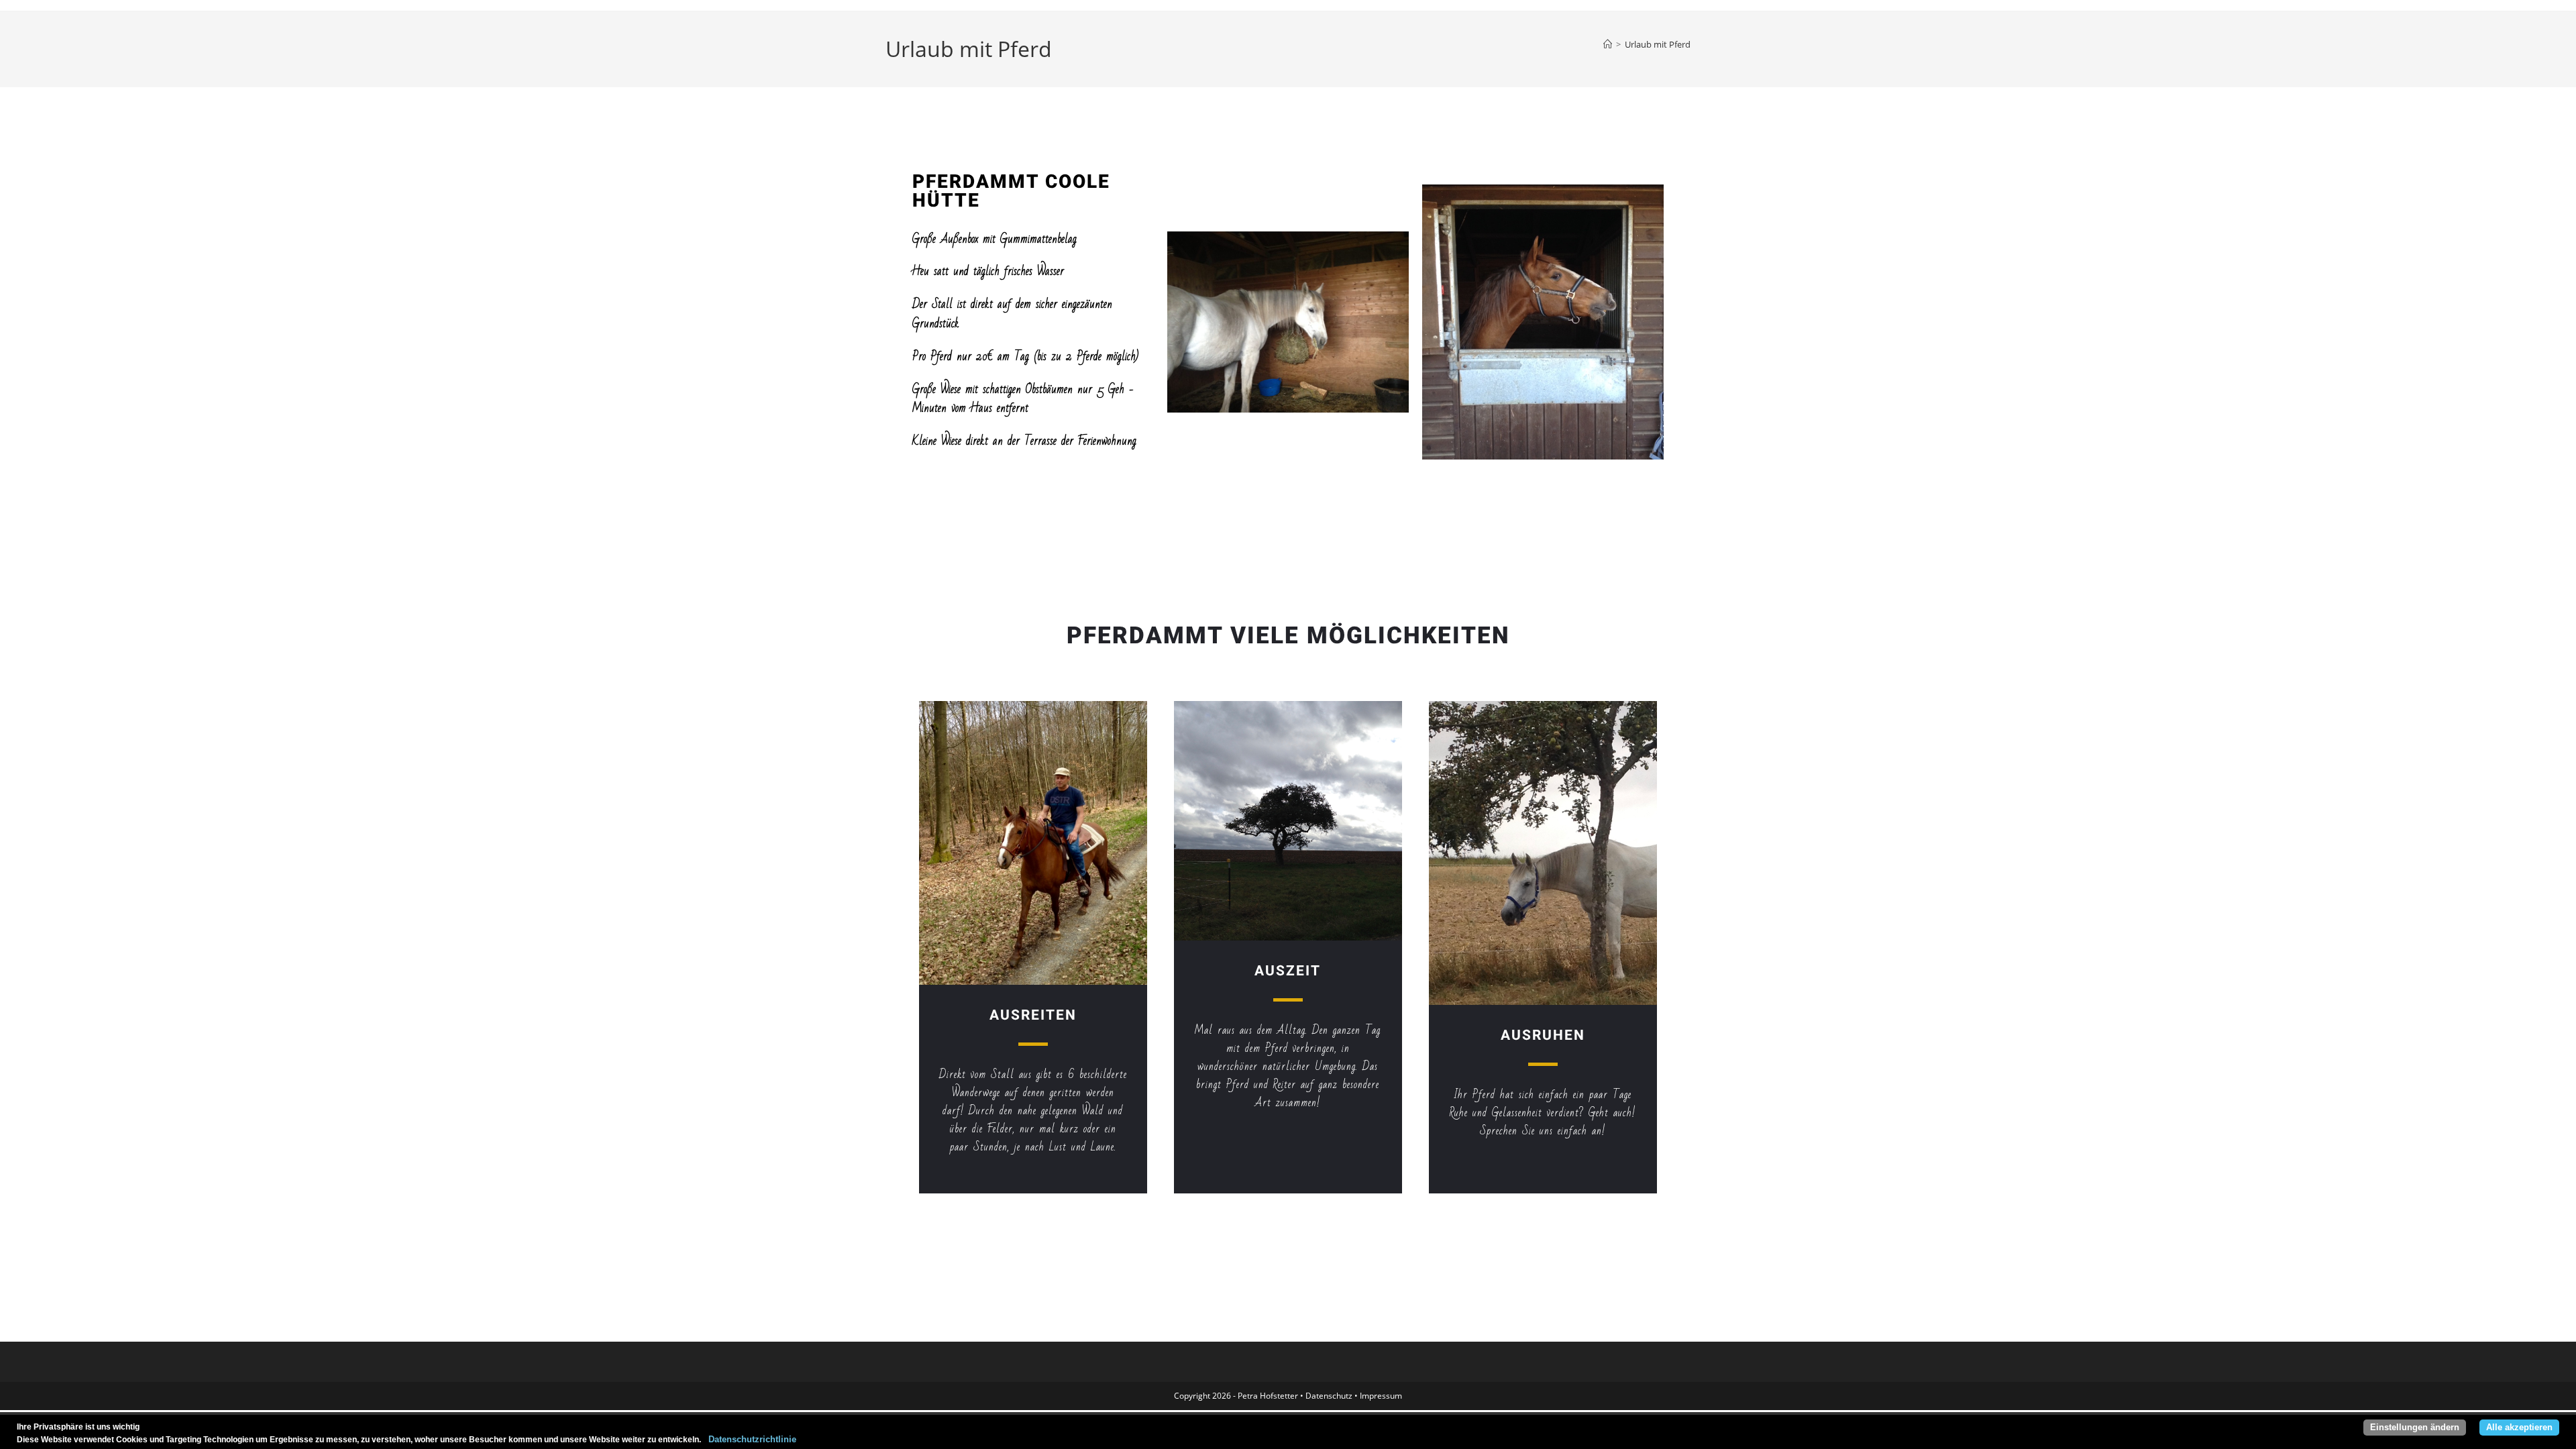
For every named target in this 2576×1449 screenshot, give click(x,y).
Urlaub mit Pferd (1658, 44)
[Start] (1608, 44)
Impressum (1381, 1396)
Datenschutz (1329, 1396)
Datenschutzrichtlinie (749, 1440)
